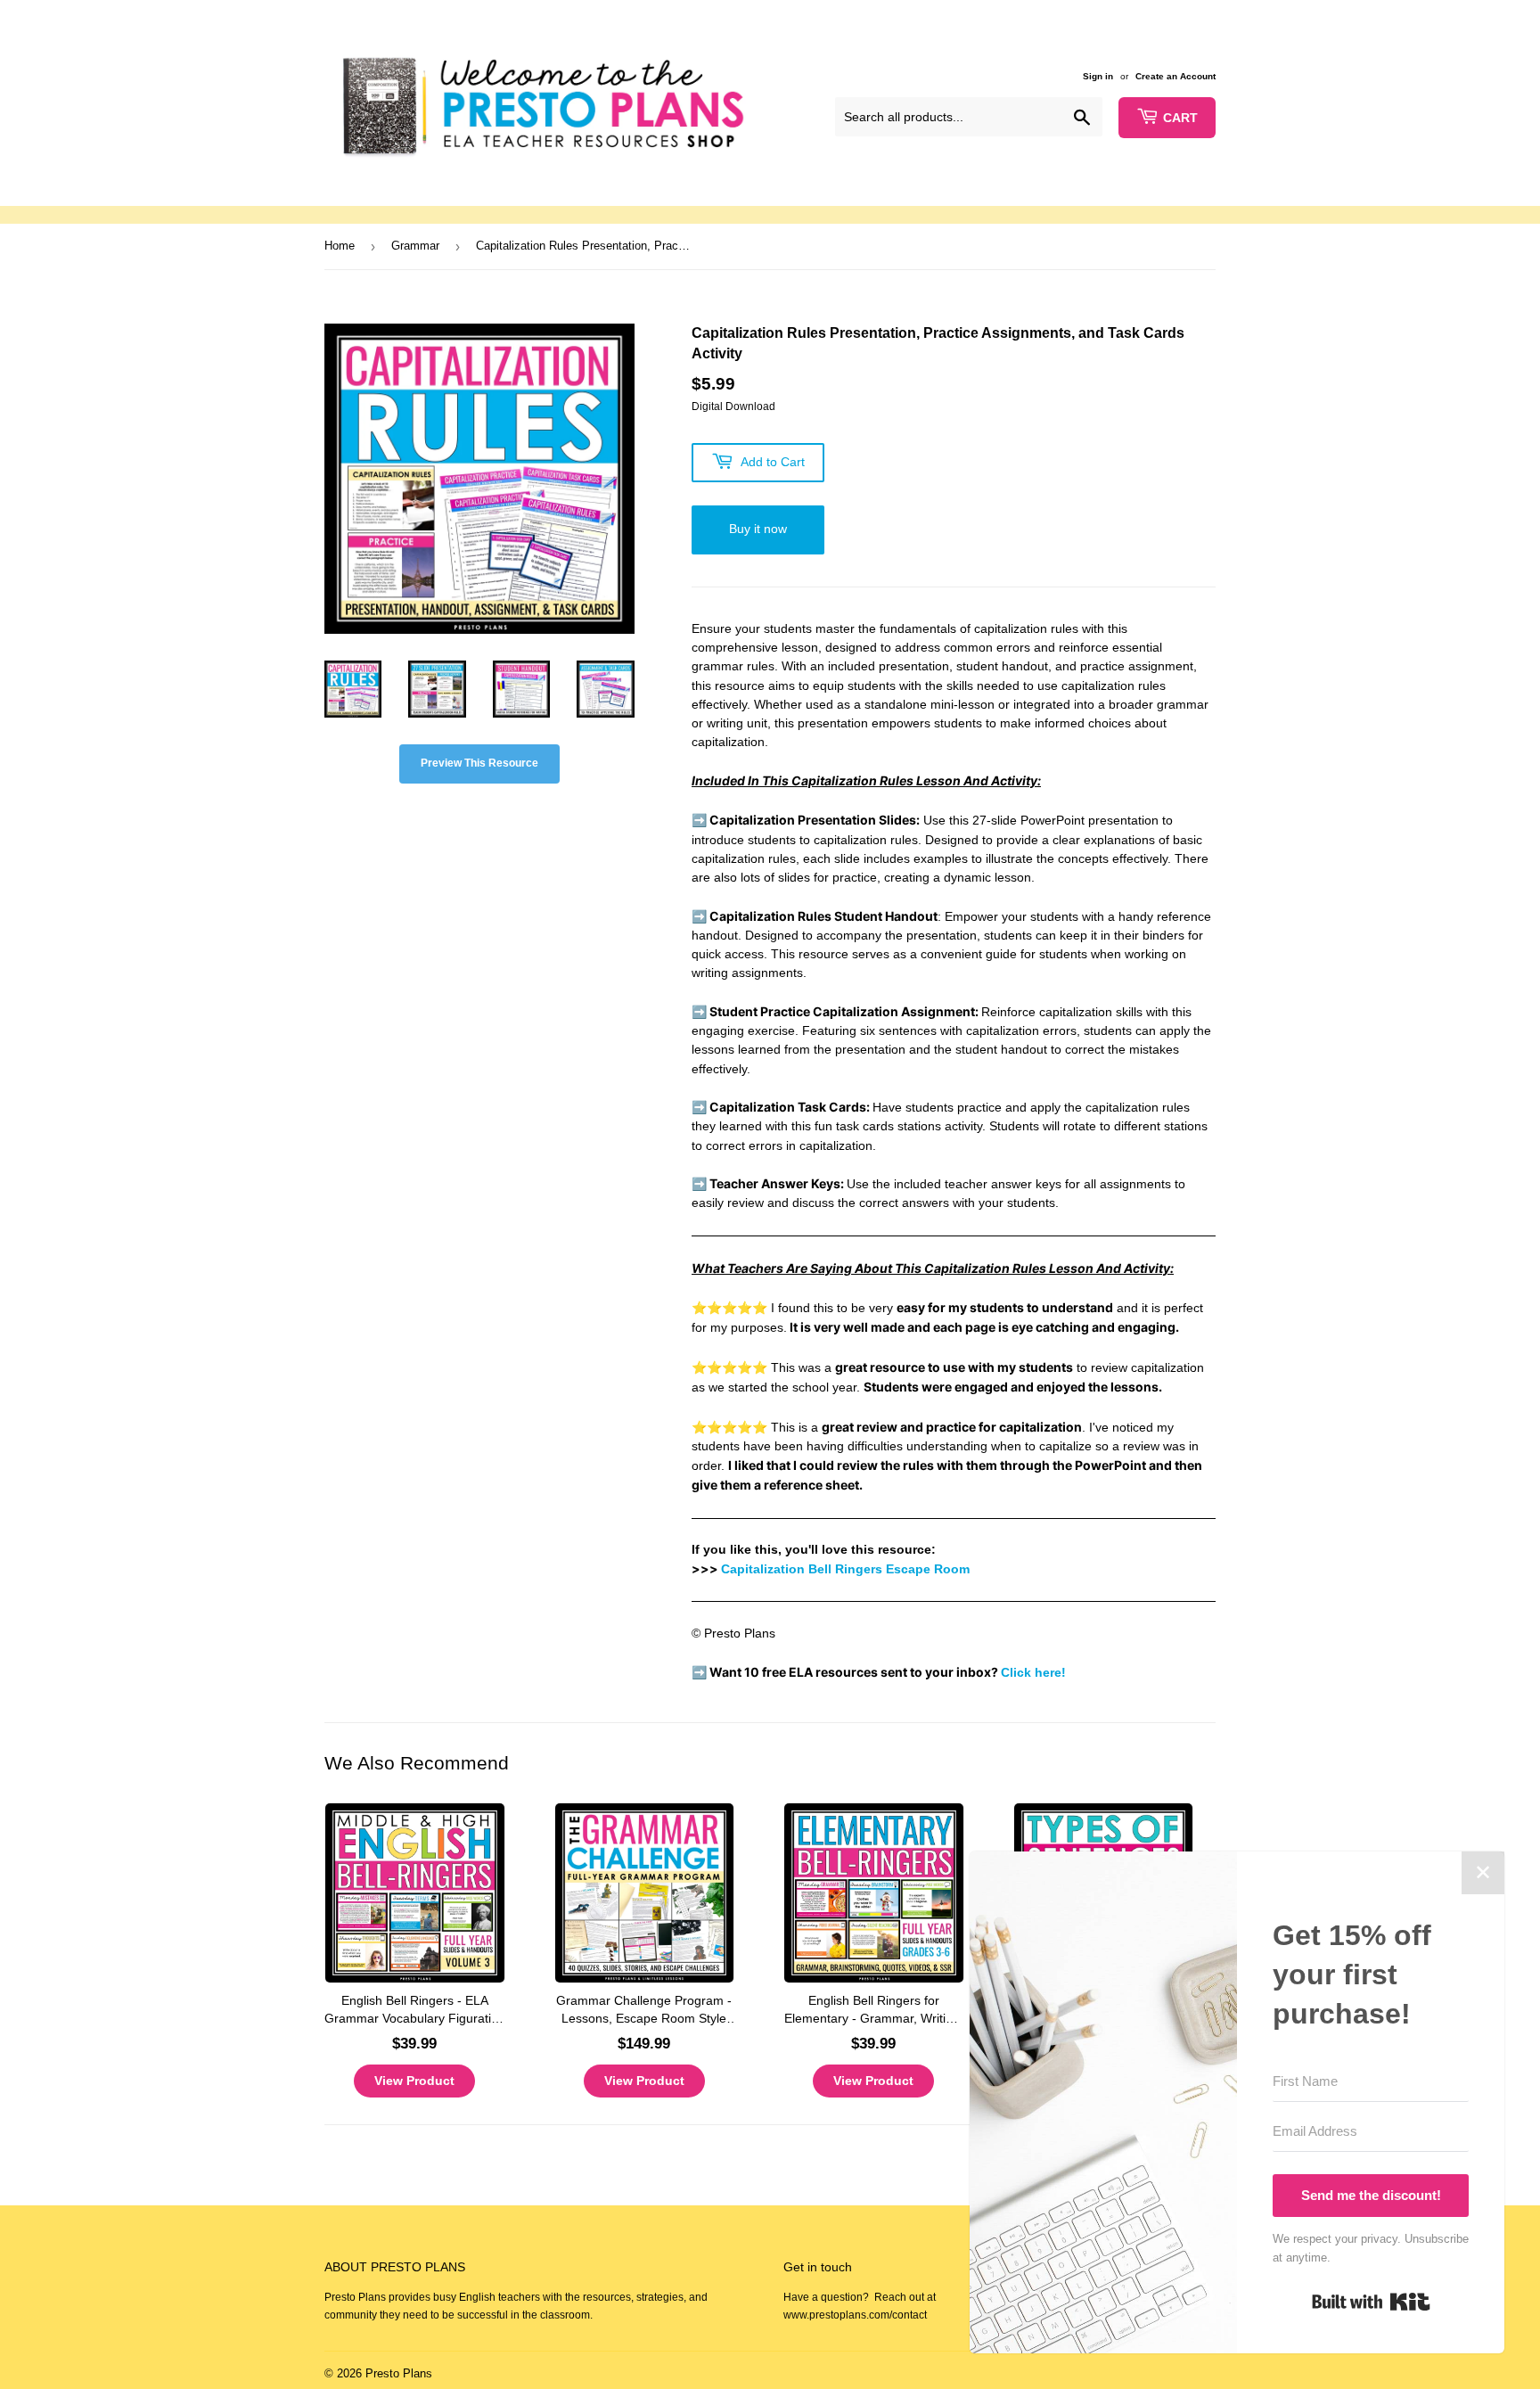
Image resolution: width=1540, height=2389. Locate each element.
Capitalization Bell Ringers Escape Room (845, 1569)
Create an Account (1175, 76)
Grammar (415, 246)
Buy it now (758, 529)
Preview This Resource (479, 763)
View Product (414, 2081)
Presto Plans (399, 2373)
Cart (1180, 118)
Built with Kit (1371, 2302)
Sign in (1098, 76)
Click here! (1033, 1672)
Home (340, 246)
